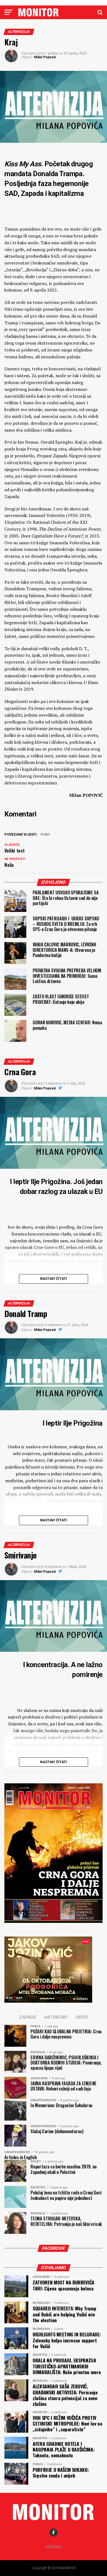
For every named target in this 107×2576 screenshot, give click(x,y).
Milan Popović (45, 57)
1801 (46, 835)
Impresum (54, 2547)
